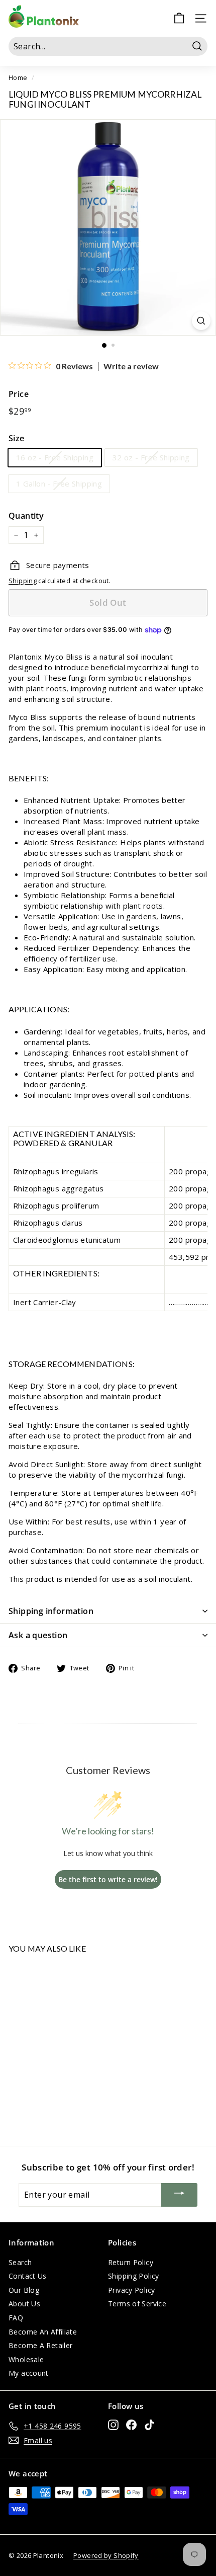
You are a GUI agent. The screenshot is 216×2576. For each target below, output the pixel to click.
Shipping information (51, 1611)
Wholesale (26, 2359)
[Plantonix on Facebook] (131, 2425)
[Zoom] (201, 321)
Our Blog (24, 2290)
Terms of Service (137, 2304)
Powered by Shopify (106, 2555)
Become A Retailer (40, 2345)
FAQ (16, 2318)
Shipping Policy (134, 2276)
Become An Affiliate (43, 2332)
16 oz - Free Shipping (55, 457)
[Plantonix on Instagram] (113, 2425)
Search (20, 2262)
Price (19, 394)
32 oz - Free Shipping (151, 457)
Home (18, 77)
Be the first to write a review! (108, 1879)
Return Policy (131, 2262)
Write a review (131, 366)
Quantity (26, 516)
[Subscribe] (179, 2195)
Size (17, 438)
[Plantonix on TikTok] (149, 2425)
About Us (24, 2304)
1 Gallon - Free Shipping (59, 484)
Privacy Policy (131, 2290)
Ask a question (38, 1635)
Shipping (23, 581)
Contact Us (28, 2276)
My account (29, 2373)
